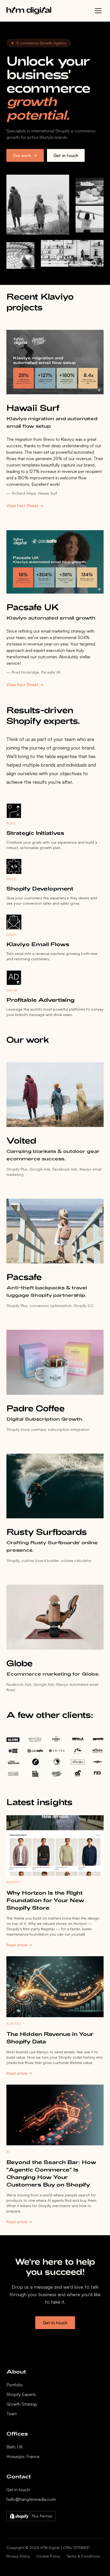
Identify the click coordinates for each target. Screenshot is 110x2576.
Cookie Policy (48, 2556)
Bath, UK (15, 2447)
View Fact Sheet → (25, 506)
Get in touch (66, 155)
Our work (22, 155)
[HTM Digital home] (29, 11)
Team (12, 2414)
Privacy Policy (18, 2556)
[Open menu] (98, 11)
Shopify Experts (21, 2394)
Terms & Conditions (83, 2556)
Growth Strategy (22, 2404)
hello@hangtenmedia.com (31, 2499)
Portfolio (15, 2385)
